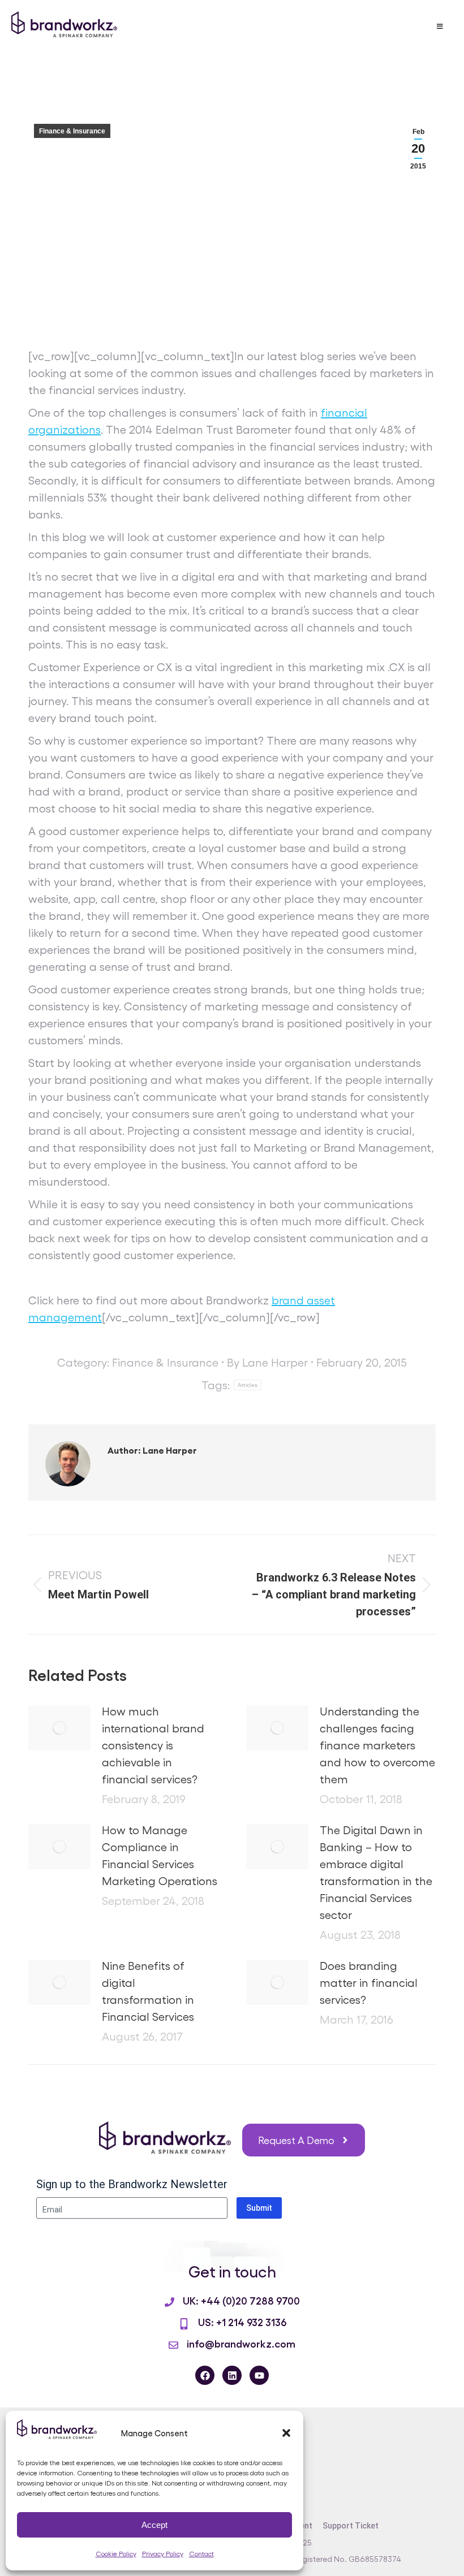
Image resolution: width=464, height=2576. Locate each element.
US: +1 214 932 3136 (242, 2322)
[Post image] (59, 1728)
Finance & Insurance (72, 131)
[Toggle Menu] (440, 27)
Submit (259, 2208)
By (267, 1362)
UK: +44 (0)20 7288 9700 (241, 2300)
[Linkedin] (232, 2375)
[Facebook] (205, 2375)
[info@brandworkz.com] (173, 2345)
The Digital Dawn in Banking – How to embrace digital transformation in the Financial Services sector (376, 1872)
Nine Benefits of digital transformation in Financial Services (148, 1991)
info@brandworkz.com (241, 2343)
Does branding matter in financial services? (369, 1982)
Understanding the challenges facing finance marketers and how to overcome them (377, 1745)
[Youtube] (259, 2375)
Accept (154, 2525)
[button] (286, 2433)
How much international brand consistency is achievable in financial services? (153, 1745)
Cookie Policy (116, 2553)
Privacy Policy (163, 2553)
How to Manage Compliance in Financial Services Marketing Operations (160, 1855)
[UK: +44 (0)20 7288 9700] (169, 2302)
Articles (248, 1385)
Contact (201, 2553)
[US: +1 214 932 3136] (184, 2324)
